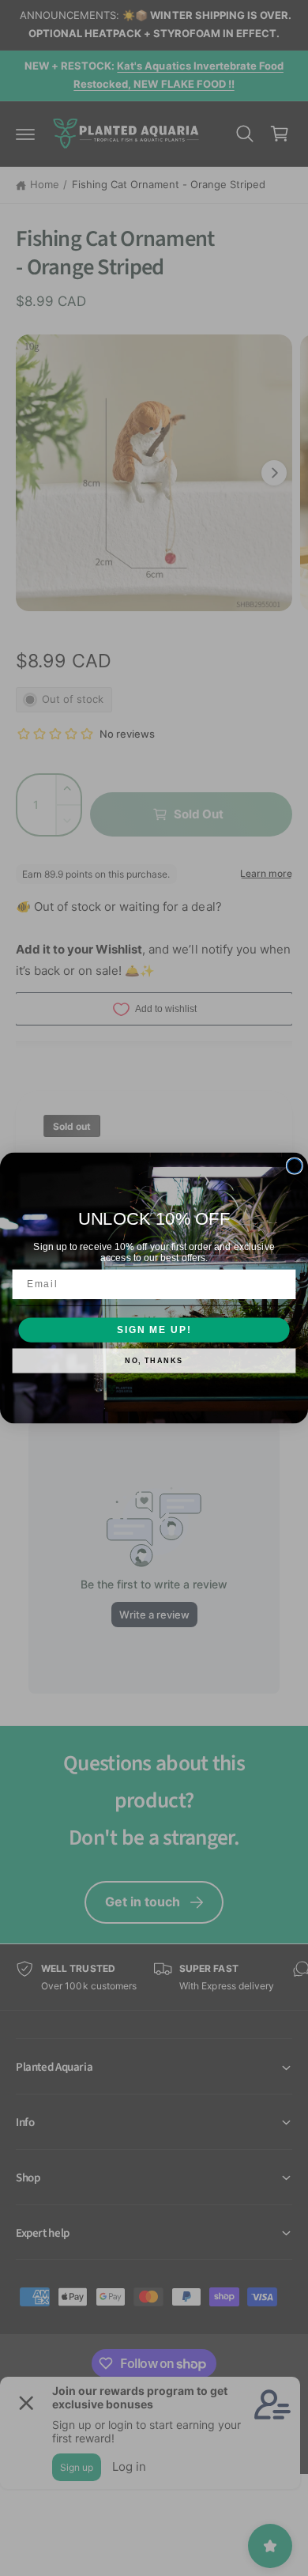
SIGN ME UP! (154, 1330)
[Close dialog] (294, 1166)
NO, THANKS (154, 1361)
